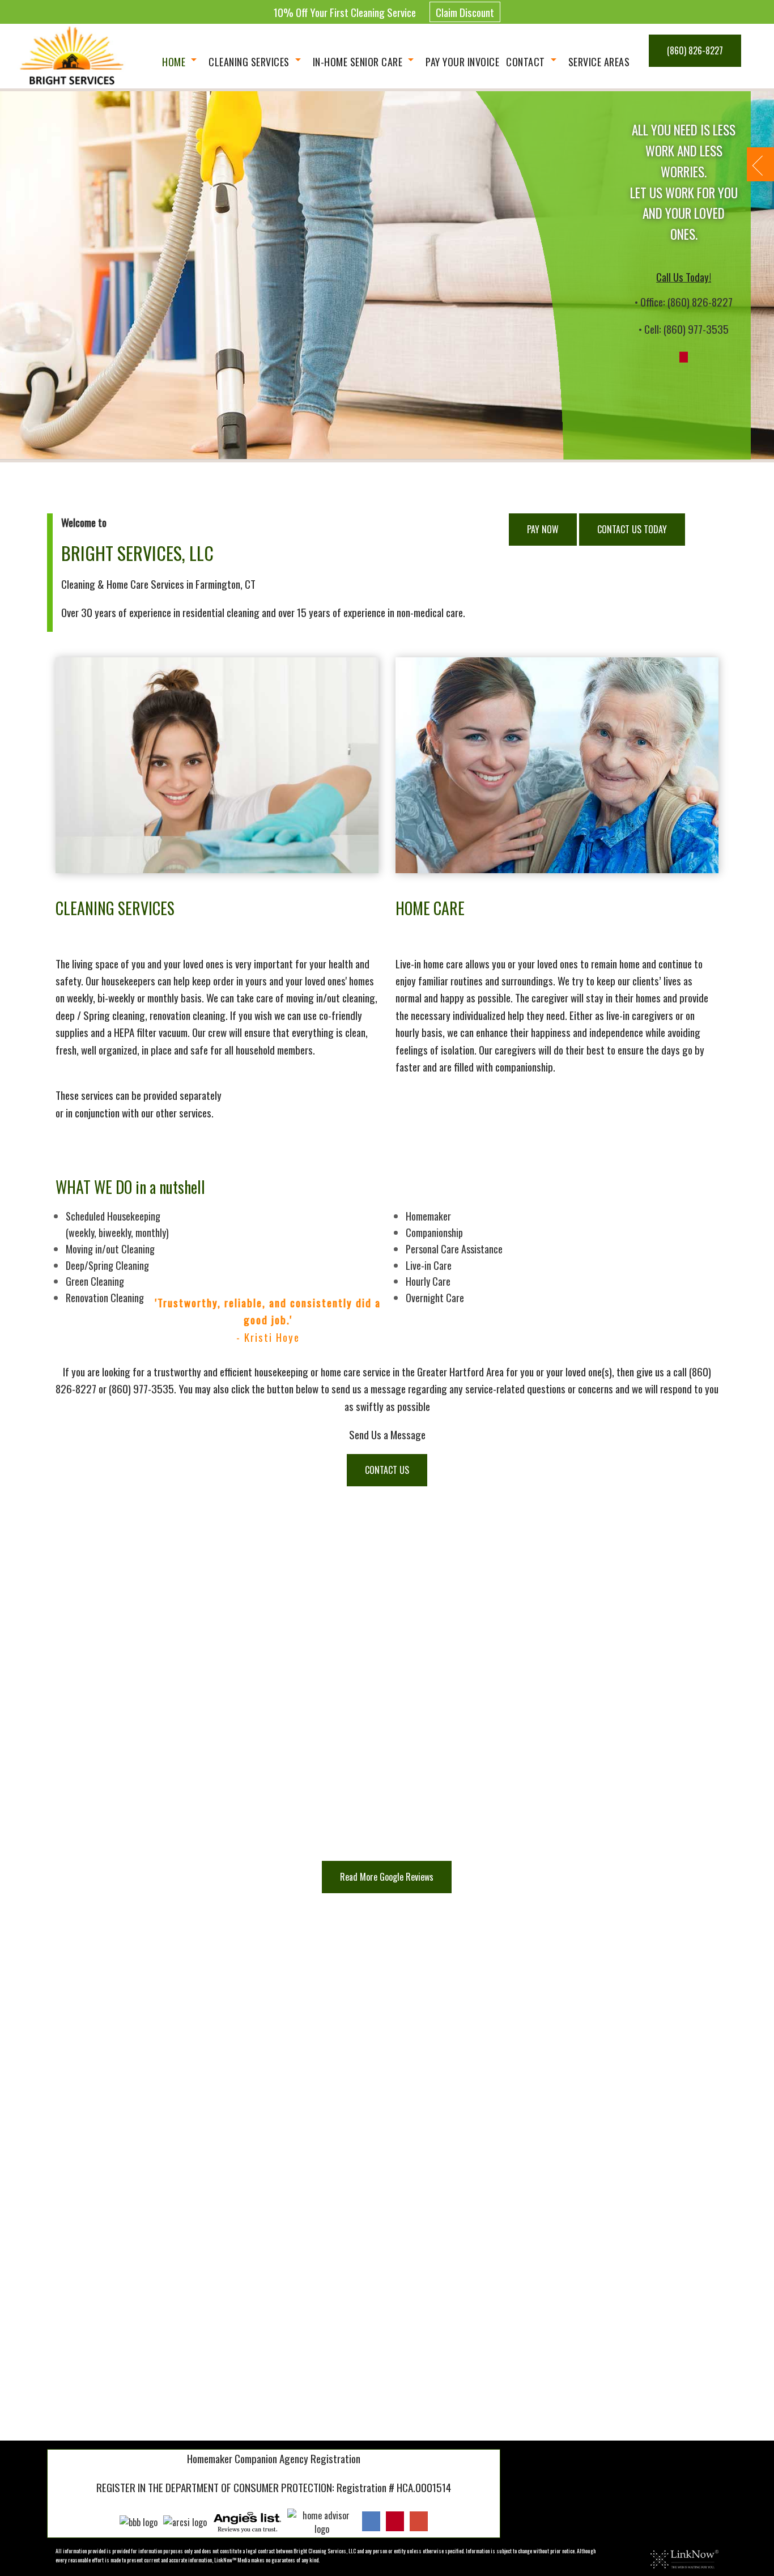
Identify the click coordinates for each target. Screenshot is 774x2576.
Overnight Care (435, 1298)
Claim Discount (465, 12)
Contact (526, 62)
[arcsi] (185, 2521)
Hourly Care (428, 1281)
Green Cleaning (95, 1281)
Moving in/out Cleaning (110, 1249)
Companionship (434, 1232)
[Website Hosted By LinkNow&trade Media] (684, 2558)
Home (174, 62)
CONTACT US (387, 1470)
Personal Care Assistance (454, 1249)
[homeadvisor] (322, 2521)
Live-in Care (429, 1265)
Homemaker (428, 1216)
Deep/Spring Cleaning (107, 1265)
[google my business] (419, 2521)
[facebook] (371, 2521)
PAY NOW (543, 529)
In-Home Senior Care (358, 62)
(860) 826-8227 (695, 50)
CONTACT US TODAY (632, 529)
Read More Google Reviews (387, 1877)
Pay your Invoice (462, 62)
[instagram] (395, 2521)
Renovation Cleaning (105, 1298)
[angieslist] (247, 2521)
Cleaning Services (249, 62)
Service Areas (599, 62)
